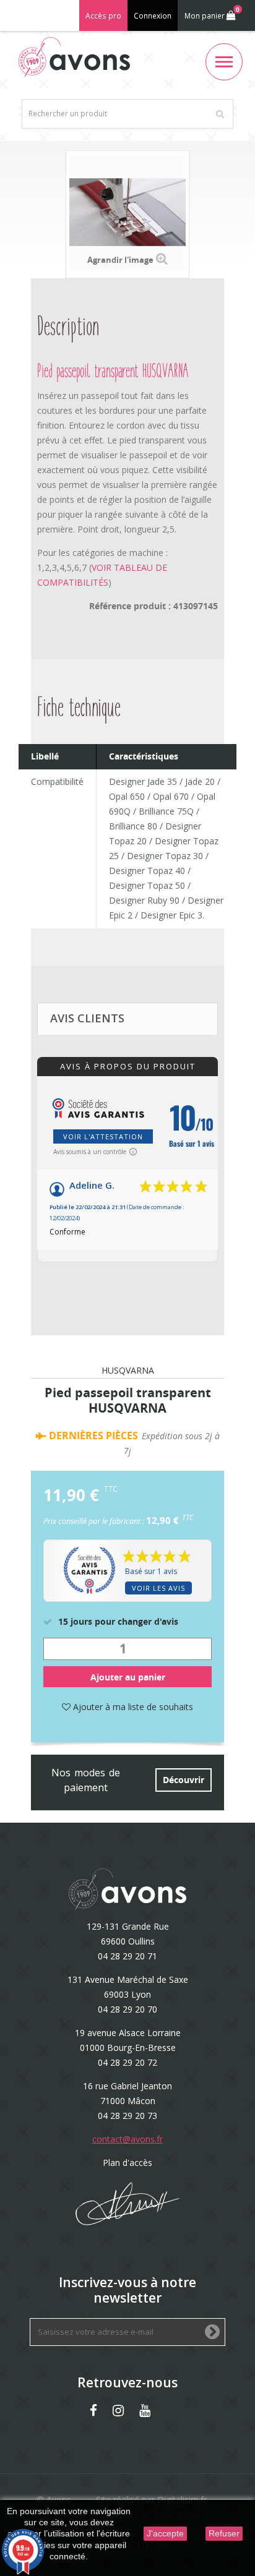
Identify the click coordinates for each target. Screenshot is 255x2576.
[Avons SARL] (74, 57)
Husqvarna (128, 1371)
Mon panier (212, 13)
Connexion (153, 16)
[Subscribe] (212, 2333)
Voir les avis (158, 1588)
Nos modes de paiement (86, 1780)
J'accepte (165, 2533)
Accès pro (103, 16)
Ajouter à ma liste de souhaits (132, 1707)
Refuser (224, 2533)
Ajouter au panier (128, 1677)
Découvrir (184, 1780)
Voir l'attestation (103, 1136)
